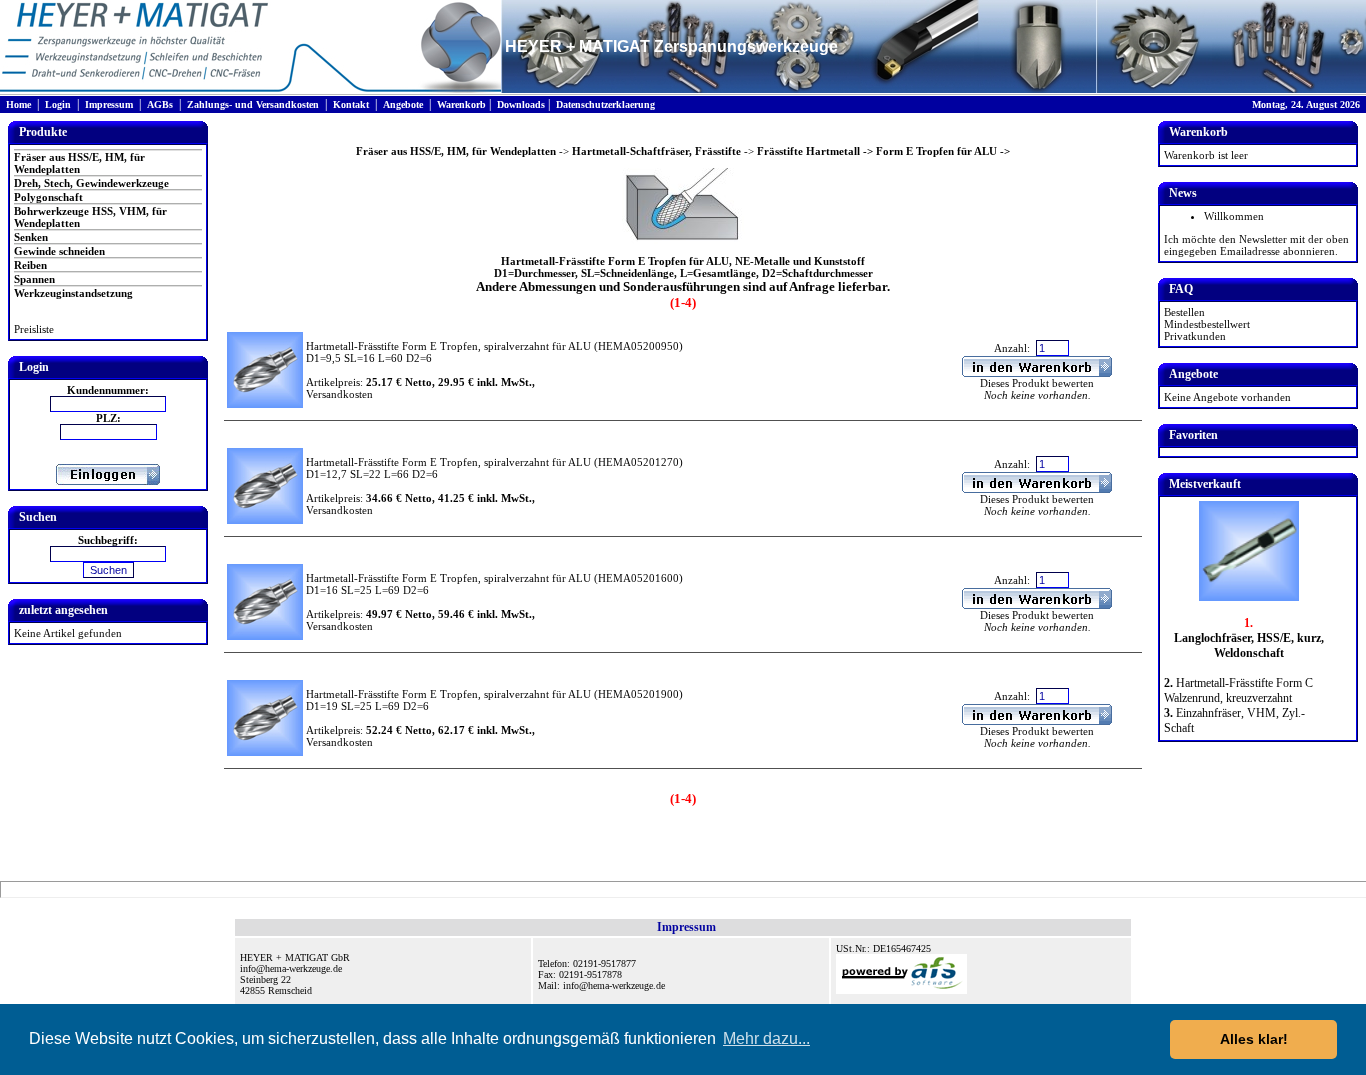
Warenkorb (461, 104)
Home (18, 104)
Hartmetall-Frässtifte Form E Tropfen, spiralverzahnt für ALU (448, 346)
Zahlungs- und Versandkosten (253, 104)
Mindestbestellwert (1207, 324)
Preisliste (34, 329)
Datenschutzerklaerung (605, 104)
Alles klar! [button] (1254, 1039)
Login (58, 104)
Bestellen (1184, 312)
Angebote (403, 104)
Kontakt (351, 104)
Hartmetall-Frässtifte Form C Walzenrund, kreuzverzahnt (1238, 690)
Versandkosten (339, 394)
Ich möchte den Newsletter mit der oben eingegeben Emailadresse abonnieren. (1256, 245)
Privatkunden (1195, 336)
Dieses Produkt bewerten (1037, 383)
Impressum (109, 104)
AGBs (160, 104)
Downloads (521, 104)
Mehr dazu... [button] (766, 1038)
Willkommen (1234, 216)
